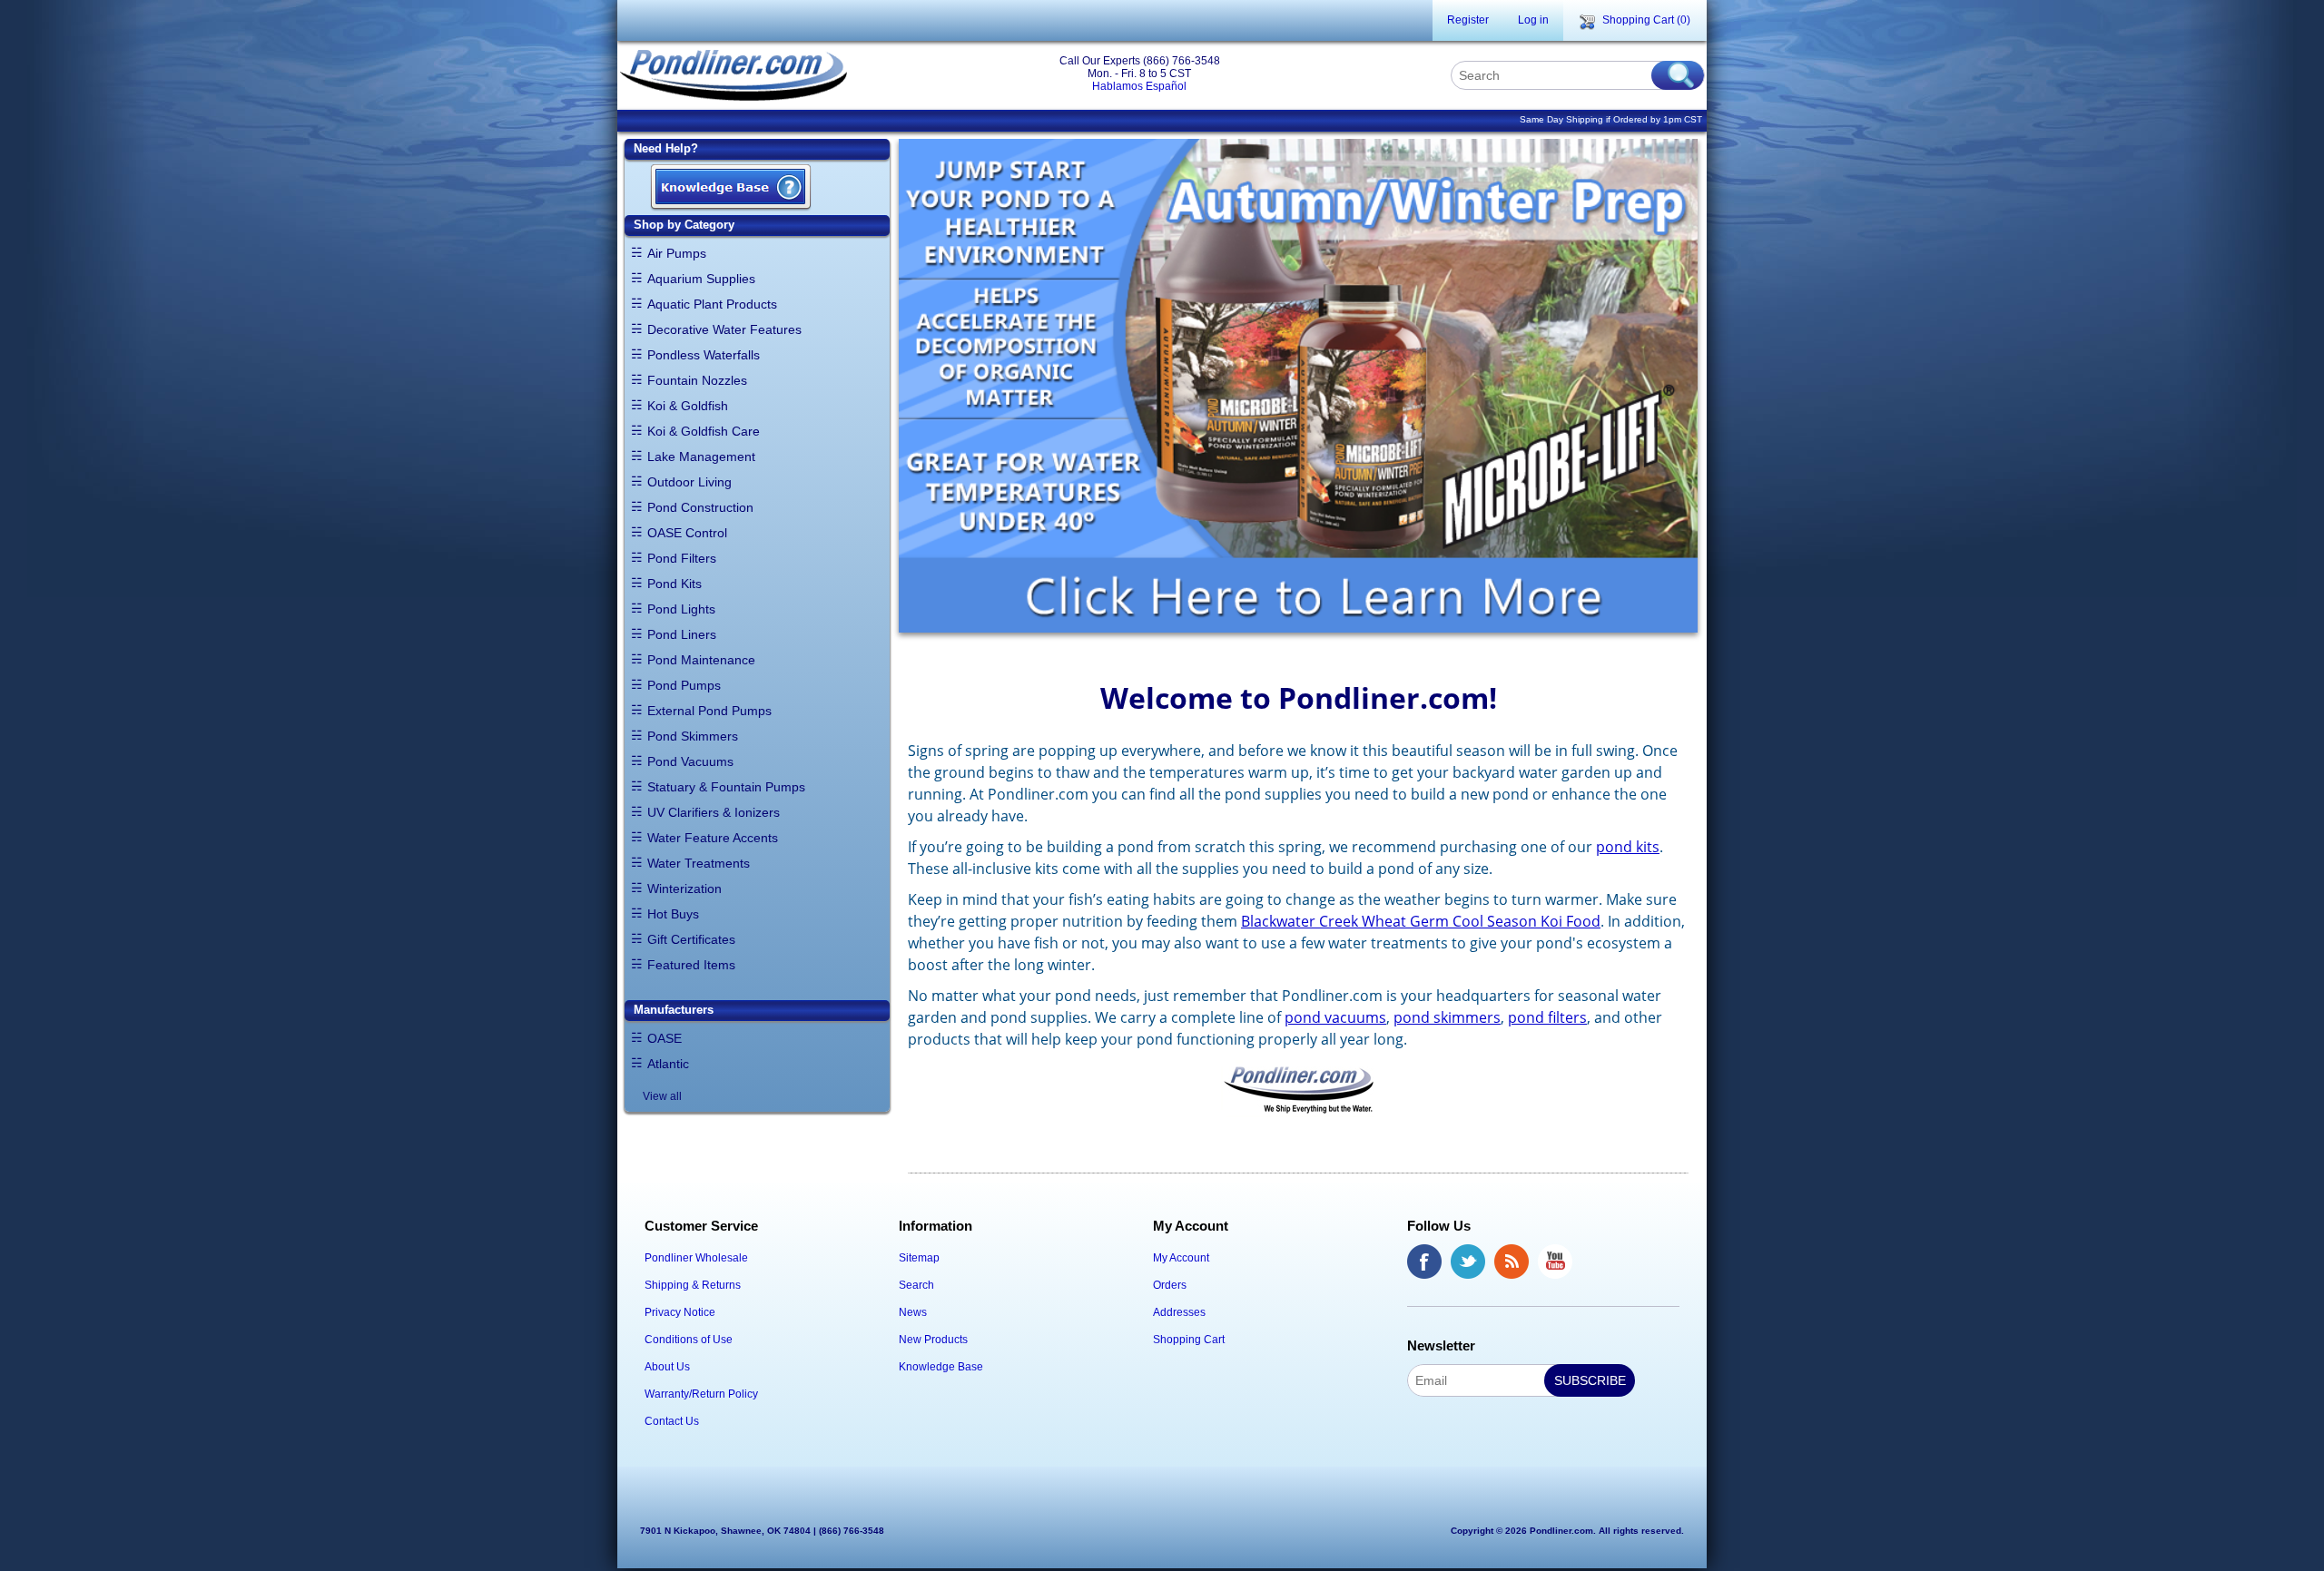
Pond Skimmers (693, 736)
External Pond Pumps (709, 711)
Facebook (1424, 1262)
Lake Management (701, 457)
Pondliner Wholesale (696, 1258)
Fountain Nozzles (697, 380)
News (913, 1312)
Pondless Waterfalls (704, 355)
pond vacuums (1335, 1017)
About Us (667, 1367)
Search (916, 1285)
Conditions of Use (689, 1340)
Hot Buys (673, 914)
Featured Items (691, 965)
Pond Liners (682, 634)
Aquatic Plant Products (712, 304)
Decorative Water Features (724, 329)
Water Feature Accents (713, 838)
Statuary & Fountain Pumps (726, 787)
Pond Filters (682, 558)
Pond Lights (681, 609)
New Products (933, 1340)
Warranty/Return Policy (701, 1394)
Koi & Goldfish (688, 406)
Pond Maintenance (701, 660)
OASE (665, 1038)
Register (1468, 20)
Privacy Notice (680, 1312)
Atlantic (668, 1064)
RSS (1512, 1262)
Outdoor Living (689, 482)
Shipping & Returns (693, 1285)
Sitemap (919, 1258)
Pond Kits (675, 584)
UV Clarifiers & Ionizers (714, 812)
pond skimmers (1447, 1017)
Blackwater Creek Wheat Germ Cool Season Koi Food (1421, 921)
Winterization (684, 889)
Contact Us (672, 1421)
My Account (1181, 1258)
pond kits (1628, 847)
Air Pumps (677, 253)
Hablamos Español (1139, 86)
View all (662, 1096)
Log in (1533, 20)
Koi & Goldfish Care (704, 431)
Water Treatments (699, 863)
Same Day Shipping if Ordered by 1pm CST (1611, 119)
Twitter (1468, 1262)
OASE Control (687, 533)
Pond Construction (700, 507)
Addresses (1179, 1312)
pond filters (1547, 1017)
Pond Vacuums (690, 761)
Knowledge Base (941, 1367)
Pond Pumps (684, 685)
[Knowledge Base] (731, 188)
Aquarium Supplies (701, 279)
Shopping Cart (1189, 1340)
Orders (1170, 1285)
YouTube (1555, 1262)
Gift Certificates (691, 939)
